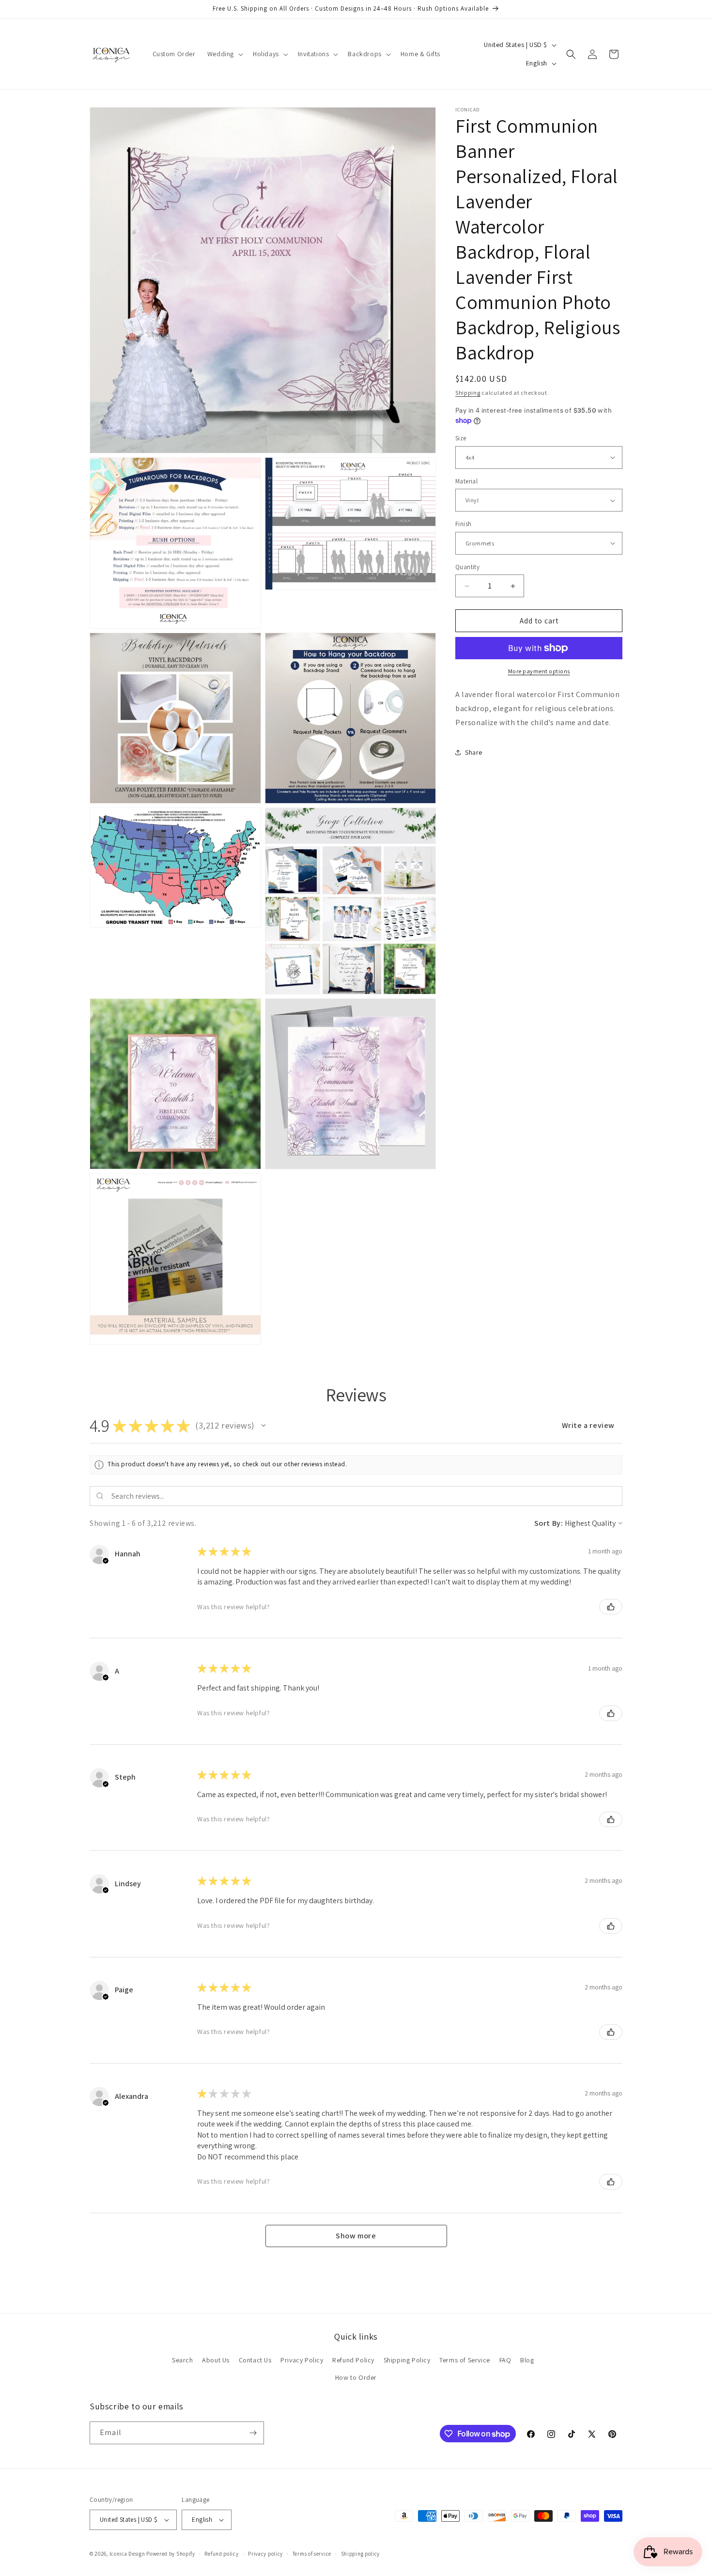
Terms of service (312, 2554)
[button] (224, 54)
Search (183, 2360)
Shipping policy (361, 2554)
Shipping (468, 393)
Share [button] (474, 752)
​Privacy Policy (302, 2360)
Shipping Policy (407, 2360)
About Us (216, 2360)
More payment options (539, 671)
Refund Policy (353, 2360)
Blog (527, 2360)
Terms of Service (465, 2360)
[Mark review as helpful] (611, 1607)
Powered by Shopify (171, 2554)
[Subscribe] (253, 2433)
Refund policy (221, 2554)
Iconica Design (127, 2554)
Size (461, 438)
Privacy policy (265, 2554)
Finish (463, 524)
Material (466, 481)
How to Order (356, 2377)
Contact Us (255, 2360)
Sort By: (549, 1523)
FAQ (505, 2360)
